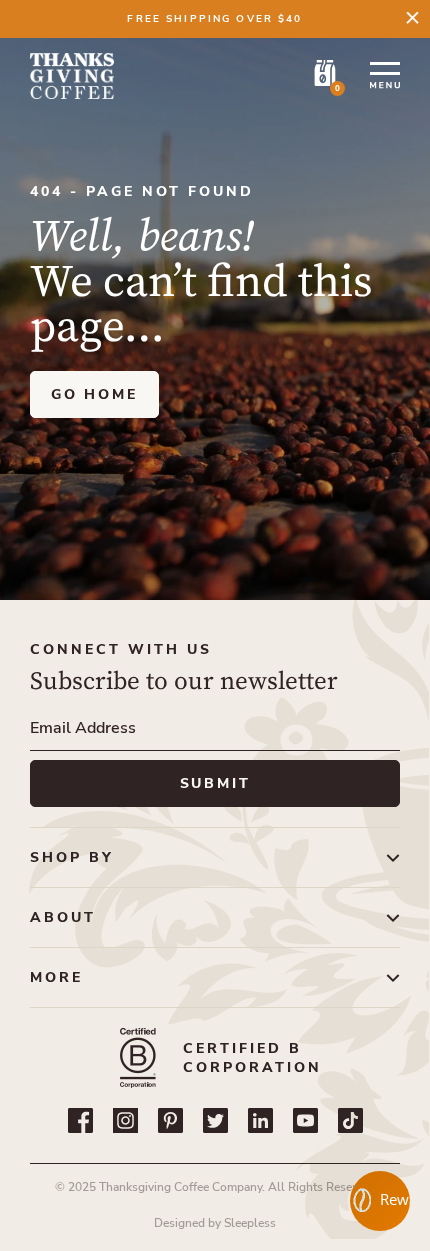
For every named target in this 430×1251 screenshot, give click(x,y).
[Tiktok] (350, 1120)
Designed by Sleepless (215, 1223)
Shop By (72, 857)
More (56, 977)
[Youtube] (305, 1120)
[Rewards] (380, 1201)
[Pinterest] (170, 1120)
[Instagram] (125, 1120)
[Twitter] (215, 1120)
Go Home (94, 394)
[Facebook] (80, 1120)
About (63, 917)
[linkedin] (260, 1120)
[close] (412, 17)
